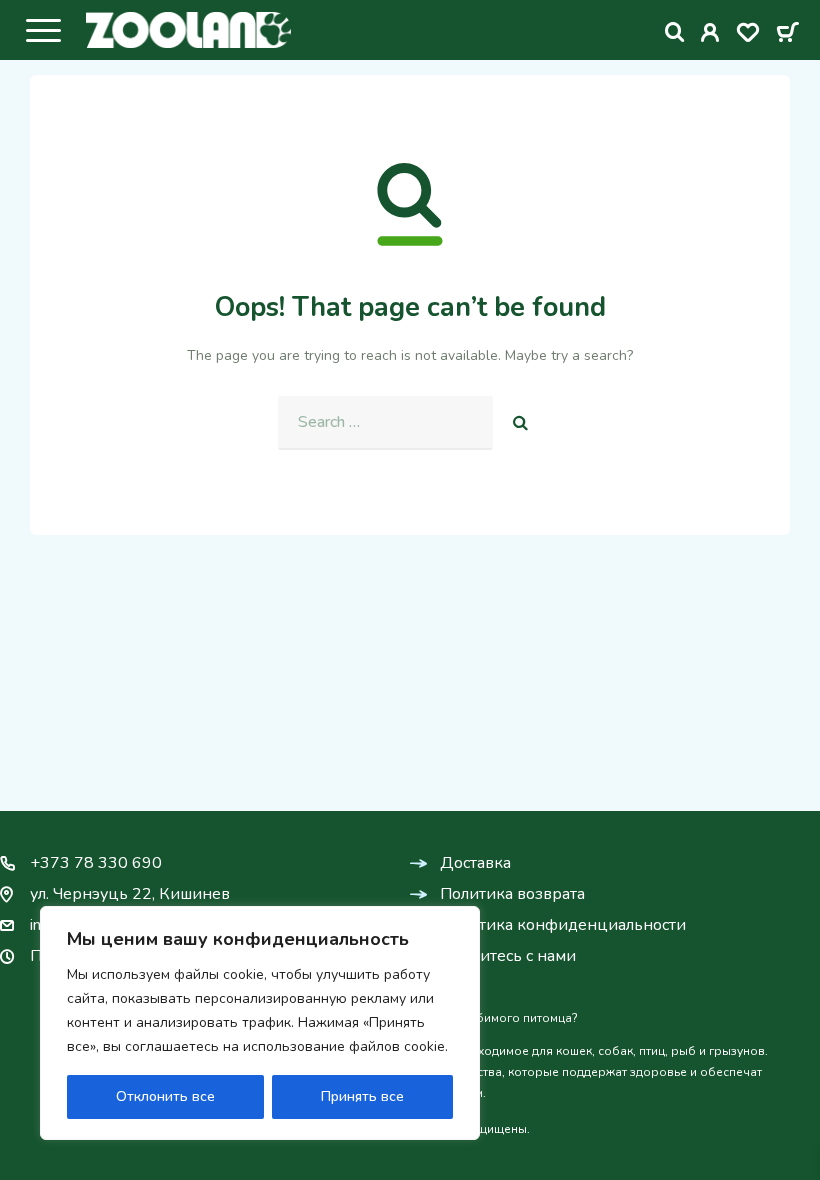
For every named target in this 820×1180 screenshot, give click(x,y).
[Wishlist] (748, 36)
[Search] (675, 32)
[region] (260, 1023)
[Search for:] (385, 423)
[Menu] (43, 30)
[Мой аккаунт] (710, 36)
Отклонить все (165, 1096)
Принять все (362, 1096)
